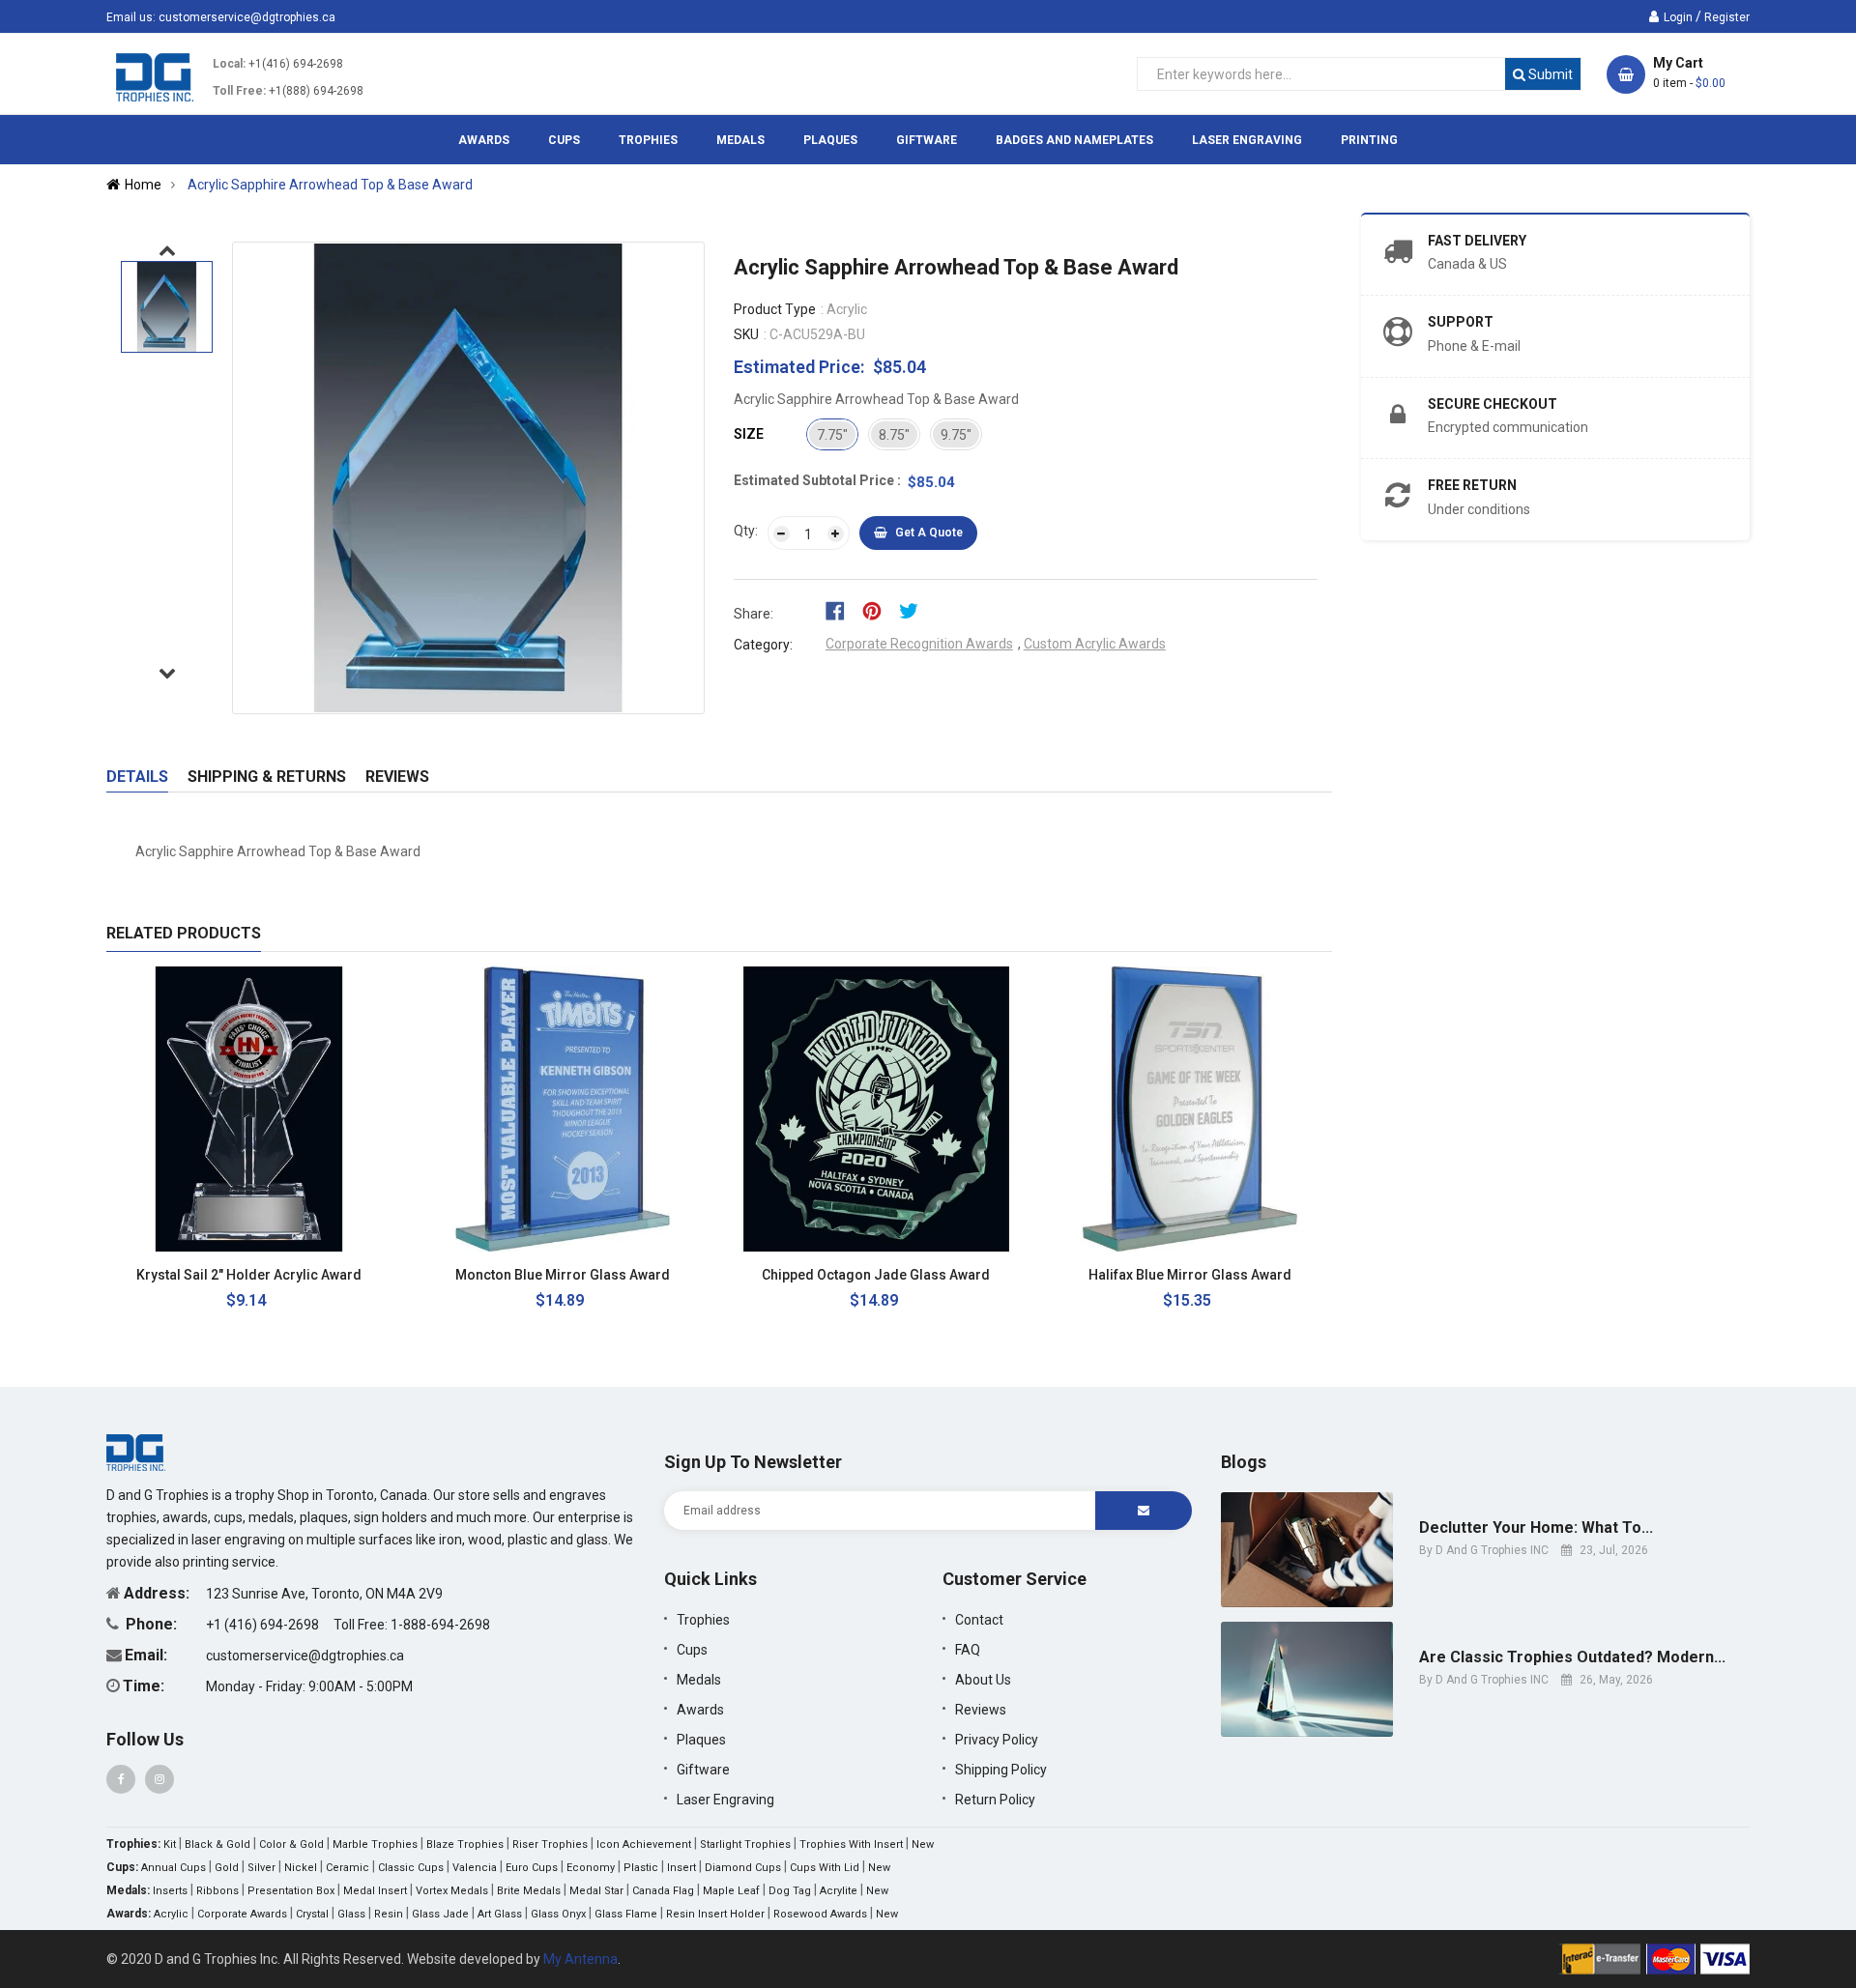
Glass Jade (440, 1914)
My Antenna (580, 1959)
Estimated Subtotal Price (815, 480)
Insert (681, 1868)
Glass (351, 1914)
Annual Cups (174, 1868)
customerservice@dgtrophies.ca (247, 17)
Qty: (746, 531)
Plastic (641, 1868)
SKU (746, 334)
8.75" (894, 435)
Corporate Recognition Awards (919, 644)
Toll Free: (239, 91)
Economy (591, 1868)
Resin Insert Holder (715, 1914)
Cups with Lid (825, 1868)
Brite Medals (529, 1891)
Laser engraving (725, 1800)
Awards (700, 1710)
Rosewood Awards (820, 1914)
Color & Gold (291, 1844)
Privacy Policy (997, 1740)
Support (1461, 322)
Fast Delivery (1477, 241)
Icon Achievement (644, 1844)
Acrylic (171, 1914)
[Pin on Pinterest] (878, 610)
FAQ (968, 1650)
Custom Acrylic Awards (1095, 644)
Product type (775, 309)
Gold (227, 1868)
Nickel (301, 1868)
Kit (170, 1844)
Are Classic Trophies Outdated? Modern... (1572, 1657)
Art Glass (500, 1914)
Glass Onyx (558, 1914)
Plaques (701, 1740)
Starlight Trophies (745, 1844)
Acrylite (839, 1891)
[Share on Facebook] (841, 610)
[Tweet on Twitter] (913, 610)
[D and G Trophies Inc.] (136, 1451)
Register (1727, 17)
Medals (699, 1680)
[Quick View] (359, 1275)
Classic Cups (411, 1868)
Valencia (475, 1868)
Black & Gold (217, 1844)
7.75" (832, 435)
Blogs (1244, 1462)
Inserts (170, 1891)
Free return (1472, 485)
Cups (692, 1650)
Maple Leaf (731, 1891)
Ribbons (217, 1891)
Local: (229, 64)
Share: (754, 614)
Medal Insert (375, 1891)
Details (137, 777)
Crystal (312, 1914)
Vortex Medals (452, 1891)
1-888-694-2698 (440, 1625)
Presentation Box (291, 1891)
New (923, 1844)
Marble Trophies (375, 1844)
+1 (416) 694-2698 (264, 1625)
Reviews (397, 777)
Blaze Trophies (465, 1844)
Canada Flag (663, 1891)
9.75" (956, 435)
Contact (979, 1620)
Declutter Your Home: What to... (1536, 1528)
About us (983, 1680)
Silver (261, 1868)
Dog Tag (790, 1891)
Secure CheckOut (1493, 404)
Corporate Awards (242, 1914)
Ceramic (348, 1868)
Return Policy (995, 1800)
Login (1678, 17)
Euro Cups (532, 1868)
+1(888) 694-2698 (316, 91)
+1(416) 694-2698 (296, 64)
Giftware (703, 1770)
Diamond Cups (743, 1868)
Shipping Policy (1001, 1770)
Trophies (703, 1620)
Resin (389, 1914)
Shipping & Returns (267, 777)
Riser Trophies (550, 1844)
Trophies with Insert (851, 1844)
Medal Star (596, 1891)
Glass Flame (626, 1914)
